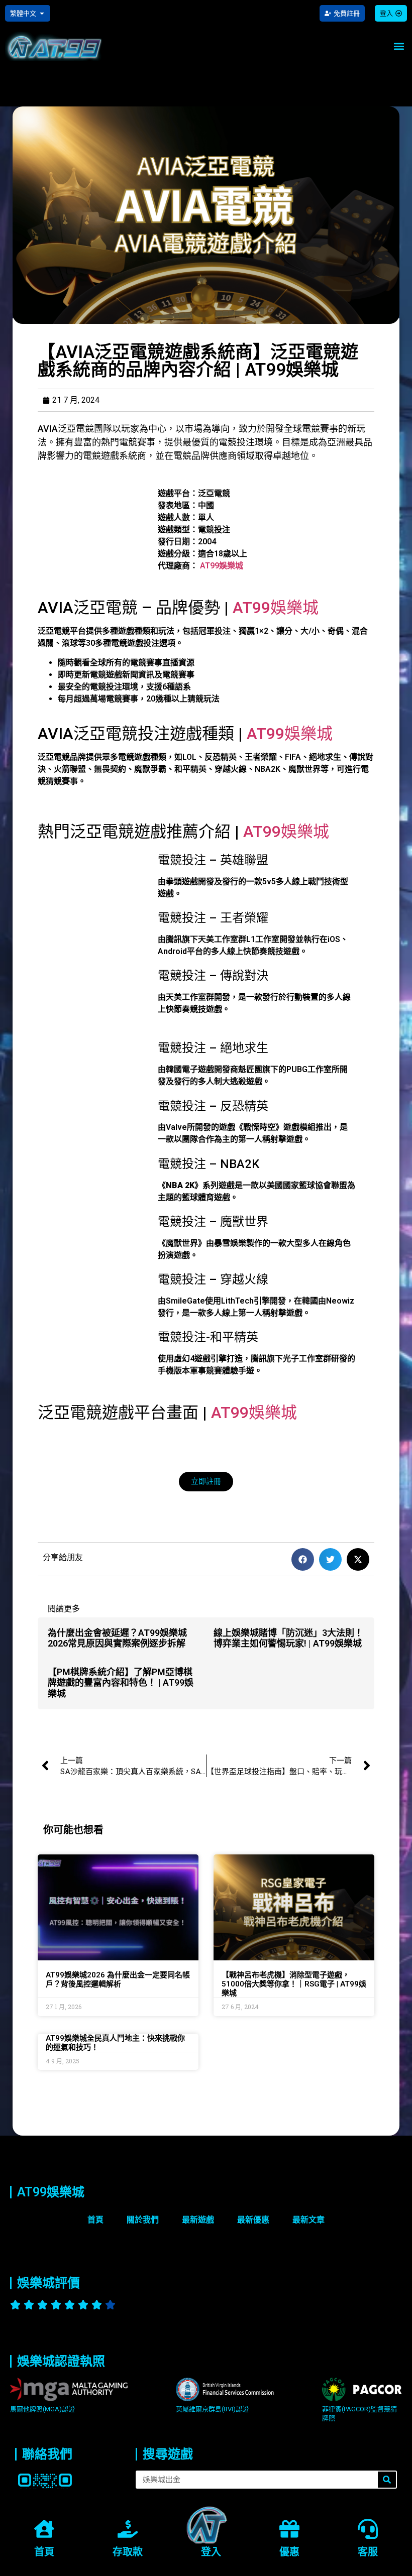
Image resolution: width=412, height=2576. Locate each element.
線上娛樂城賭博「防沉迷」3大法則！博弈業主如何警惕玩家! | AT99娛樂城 (288, 1638)
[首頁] (44, 2530)
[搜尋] (387, 2480)
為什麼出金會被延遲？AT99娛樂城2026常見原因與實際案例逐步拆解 (117, 1638)
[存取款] (128, 2530)
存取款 (128, 2552)
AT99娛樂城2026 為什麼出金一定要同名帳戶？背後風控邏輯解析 (118, 1979)
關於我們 (143, 2220)
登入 (211, 2552)
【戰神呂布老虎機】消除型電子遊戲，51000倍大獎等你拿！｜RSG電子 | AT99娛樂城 (294, 1984)
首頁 (95, 2220)
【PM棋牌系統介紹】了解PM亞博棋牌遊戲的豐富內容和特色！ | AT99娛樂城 (121, 1683)
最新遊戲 (198, 2220)
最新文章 (308, 2220)
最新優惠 (253, 2220)
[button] (399, 46)
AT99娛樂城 (222, 566)
